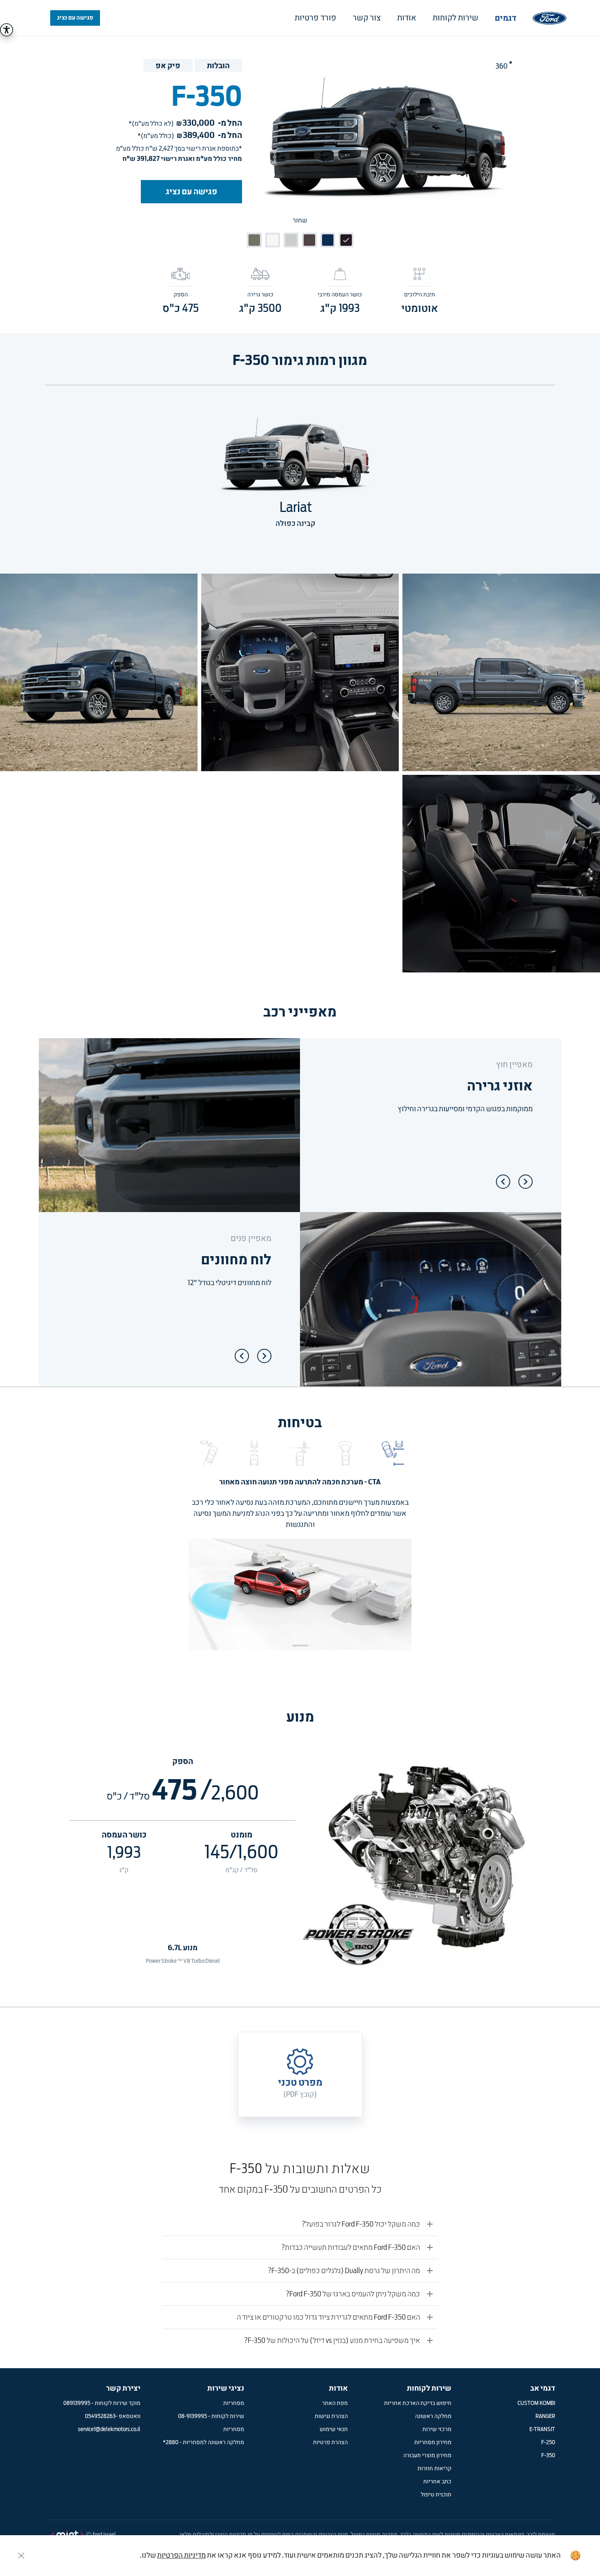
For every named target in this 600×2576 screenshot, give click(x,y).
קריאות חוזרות (434, 2469)
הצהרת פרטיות (330, 2443)
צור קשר (367, 18)
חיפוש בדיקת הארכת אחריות (418, 2403)
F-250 (548, 2443)
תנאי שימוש (334, 2429)
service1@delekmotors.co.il (109, 2429)
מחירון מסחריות (433, 2443)
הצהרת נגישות (331, 2416)
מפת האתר (335, 2403)
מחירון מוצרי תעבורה (427, 2456)
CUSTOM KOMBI (536, 2403)
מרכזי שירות (437, 2429)
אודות (407, 18)
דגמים (506, 18)
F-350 (548, 2456)
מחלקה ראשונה (433, 2416)
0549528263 (100, 2416)
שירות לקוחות (456, 18)
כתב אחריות (437, 2482)
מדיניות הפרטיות (181, 2556)
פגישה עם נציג (75, 18)
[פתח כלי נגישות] (7, 30)
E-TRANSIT (542, 2429)
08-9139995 (192, 2416)
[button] (391, 1453)
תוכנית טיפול (436, 2495)
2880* (171, 2443)
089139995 (77, 2403)
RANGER (545, 2416)
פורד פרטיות (316, 18)
